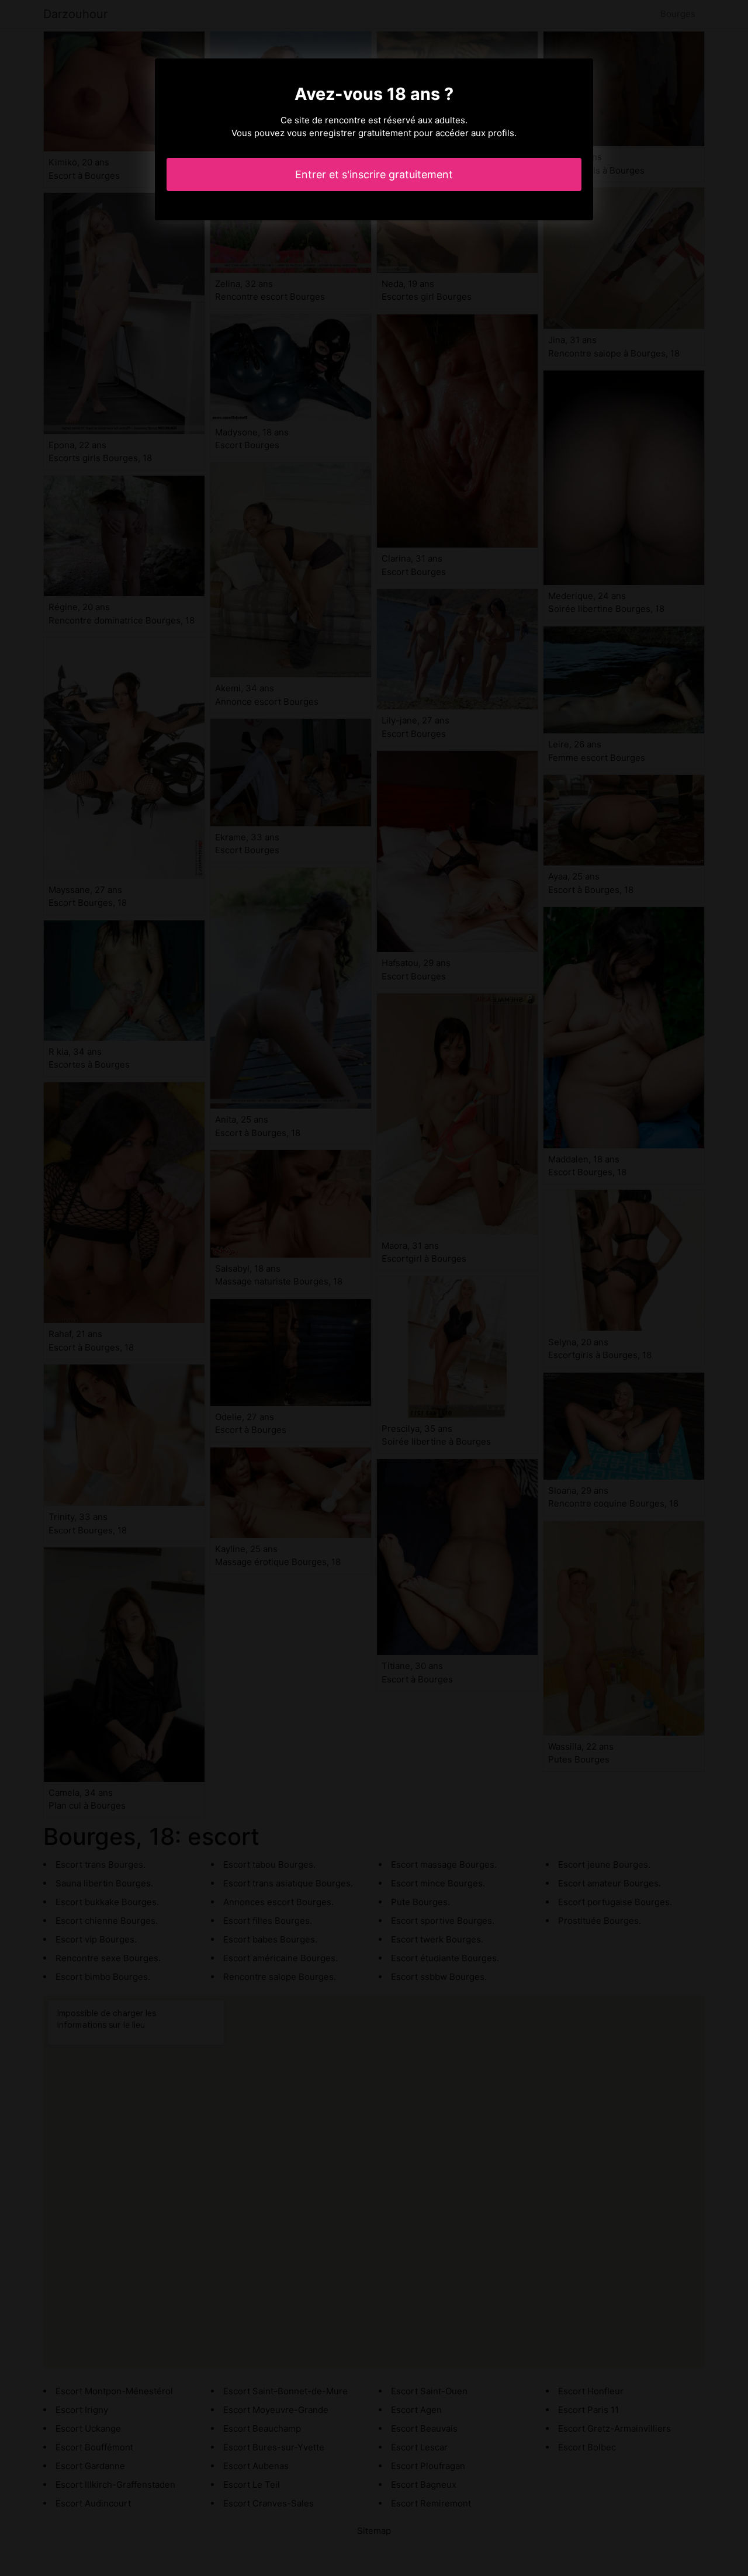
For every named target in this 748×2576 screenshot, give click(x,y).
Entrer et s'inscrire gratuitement (374, 174)
